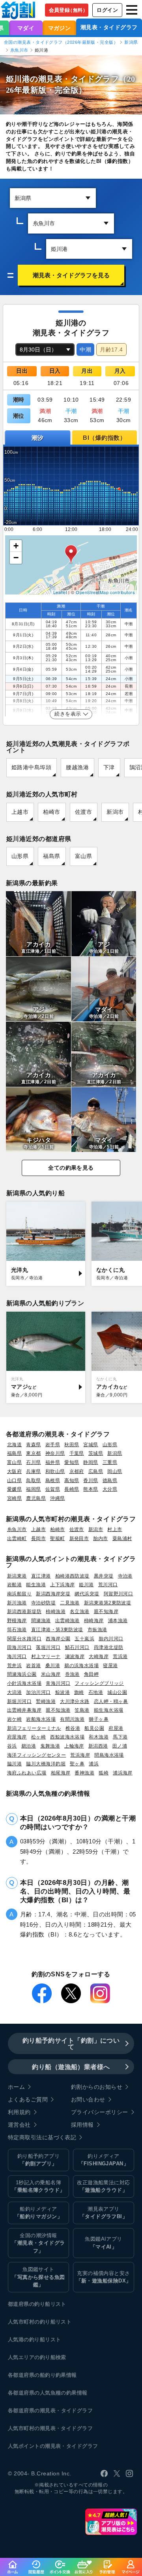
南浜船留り (19, 1594)
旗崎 (79, 1692)
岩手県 (53, 1444)
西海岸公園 (58, 1639)
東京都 (33, 1453)
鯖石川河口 (77, 1647)
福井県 (53, 1462)
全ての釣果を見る (71, 1168)
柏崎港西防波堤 (72, 1576)
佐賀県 (53, 1489)
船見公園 (94, 1728)
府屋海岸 (17, 1737)
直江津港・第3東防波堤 (57, 1629)
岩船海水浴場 (41, 1719)
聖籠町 (57, 1538)
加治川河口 (38, 1692)
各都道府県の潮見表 (32, 2411)
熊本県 (91, 1489)
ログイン (107, 10)
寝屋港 (110, 1665)
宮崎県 (14, 1498)
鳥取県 (33, 1480)
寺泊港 (125, 1576)
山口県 (14, 1480)
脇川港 (14, 1764)
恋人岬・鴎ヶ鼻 (111, 1701)
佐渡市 (83, 812)
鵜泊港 (29, 1746)
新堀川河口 (19, 1701)
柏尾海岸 (61, 1773)
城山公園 (117, 1692)
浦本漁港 (118, 1620)
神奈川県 (55, 1453)
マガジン (60, 28)
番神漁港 (84, 1773)
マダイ (26, 28)
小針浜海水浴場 (24, 1683)
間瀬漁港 (41, 1620)
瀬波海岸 (75, 1656)
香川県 (91, 1480)
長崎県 (72, 1489)
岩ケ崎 (14, 1719)
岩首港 (33, 1665)
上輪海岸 (74, 1746)
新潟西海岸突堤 (53, 1594)
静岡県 (91, 1462)
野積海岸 (17, 1620)
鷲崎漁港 (46, 1701)
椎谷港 (73, 1728)
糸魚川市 (19, 50)
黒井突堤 (104, 1576)
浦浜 (94, 1764)
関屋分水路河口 (24, 1639)
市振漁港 (97, 1629)
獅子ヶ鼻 (99, 1719)
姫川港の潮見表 (34, 79)
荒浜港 (120, 1656)
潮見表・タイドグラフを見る (71, 275)
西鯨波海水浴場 (67, 1737)
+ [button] (16, 546)
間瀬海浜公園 (22, 1674)
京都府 (77, 1471)
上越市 (20, 812)
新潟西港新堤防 (24, 1611)
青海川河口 (58, 1683)
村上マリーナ (46, 1656)
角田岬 (91, 1674)
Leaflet (60, 592)
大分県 (110, 1489)
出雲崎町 (17, 1538)
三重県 (110, 1462)
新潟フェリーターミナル (34, 1728)
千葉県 (77, 1453)
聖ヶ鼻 (77, 1764)
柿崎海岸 (94, 1620)
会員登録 (68, 10)
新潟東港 (17, 1576)
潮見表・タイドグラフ (109, 27)
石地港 (96, 1692)
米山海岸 (51, 1674)
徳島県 (110, 1480)
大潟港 (14, 1692)
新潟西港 (98, 1746)
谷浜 (12, 1746)
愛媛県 (14, 1489)
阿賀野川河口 (119, 1594)
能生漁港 (36, 1584)
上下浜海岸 (62, 1584)
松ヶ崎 (38, 1737)
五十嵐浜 (84, 1639)
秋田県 (72, 1444)
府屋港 (116, 1728)
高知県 (72, 1480)
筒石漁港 (17, 1629)
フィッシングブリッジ (99, 1683)
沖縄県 (57, 1498)
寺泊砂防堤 (43, 1603)
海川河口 (17, 1656)
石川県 (33, 1462)
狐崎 (104, 1773)
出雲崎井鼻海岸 (24, 1710)
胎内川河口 (111, 1639)
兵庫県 (33, 1471)
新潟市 (115, 812)
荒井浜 (14, 1665)
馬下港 (120, 1737)
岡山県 (115, 1471)
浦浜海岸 (123, 1773)
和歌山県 (55, 1471)
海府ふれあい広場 (27, 1773)
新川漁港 (17, 1603)
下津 (109, 767)
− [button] (16, 558)
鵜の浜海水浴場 (81, 1665)
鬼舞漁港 (50, 1746)
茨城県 (96, 1453)
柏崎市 (51, 812)
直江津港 (41, 1576)
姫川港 (86, 1584)
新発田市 (79, 1538)
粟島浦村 (122, 1538)
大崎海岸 (99, 1656)
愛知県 (72, 1462)
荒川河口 (108, 1584)
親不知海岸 (106, 1611)
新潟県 (131, 42)
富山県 (83, 856)
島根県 (53, 1480)
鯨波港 (63, 1692)
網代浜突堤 (87, 1594)
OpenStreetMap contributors (105, 592)
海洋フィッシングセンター (36, 1755)
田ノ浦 (120, 1746)
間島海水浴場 (109, 1755)
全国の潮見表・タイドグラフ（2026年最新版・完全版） (61, 42)
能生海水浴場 (109, 1710)
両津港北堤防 (109, 1647)
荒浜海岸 (80, 1755)
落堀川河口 (48, 1647)
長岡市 (38, 1538)
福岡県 (33, 1489)
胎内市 (100, 1538)
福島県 (51, 856)
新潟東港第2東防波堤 (108, 1603)
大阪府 (14, 1471)
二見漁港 (70, 1603)
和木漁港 (99, 1737)
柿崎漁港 (56, 1611)
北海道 (14, 1444)
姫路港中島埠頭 (31, 767)
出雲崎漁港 (67, 1620)
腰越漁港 (77, 767)
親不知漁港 (58, 1710)
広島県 (96, 1471)
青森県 (33, 1444)
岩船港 (14, 1584)
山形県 (20, 856)
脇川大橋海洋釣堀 (46, 1764)
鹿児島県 (36, 1498)
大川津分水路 (75, 1701)
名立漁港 (80, 1611)
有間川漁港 (72, 1719)
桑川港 (53, 1665)
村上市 (115, 1529)
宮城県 (91, 1444)
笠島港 (82, 1710)
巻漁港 (72, 1674)
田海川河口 (19, 1647)
